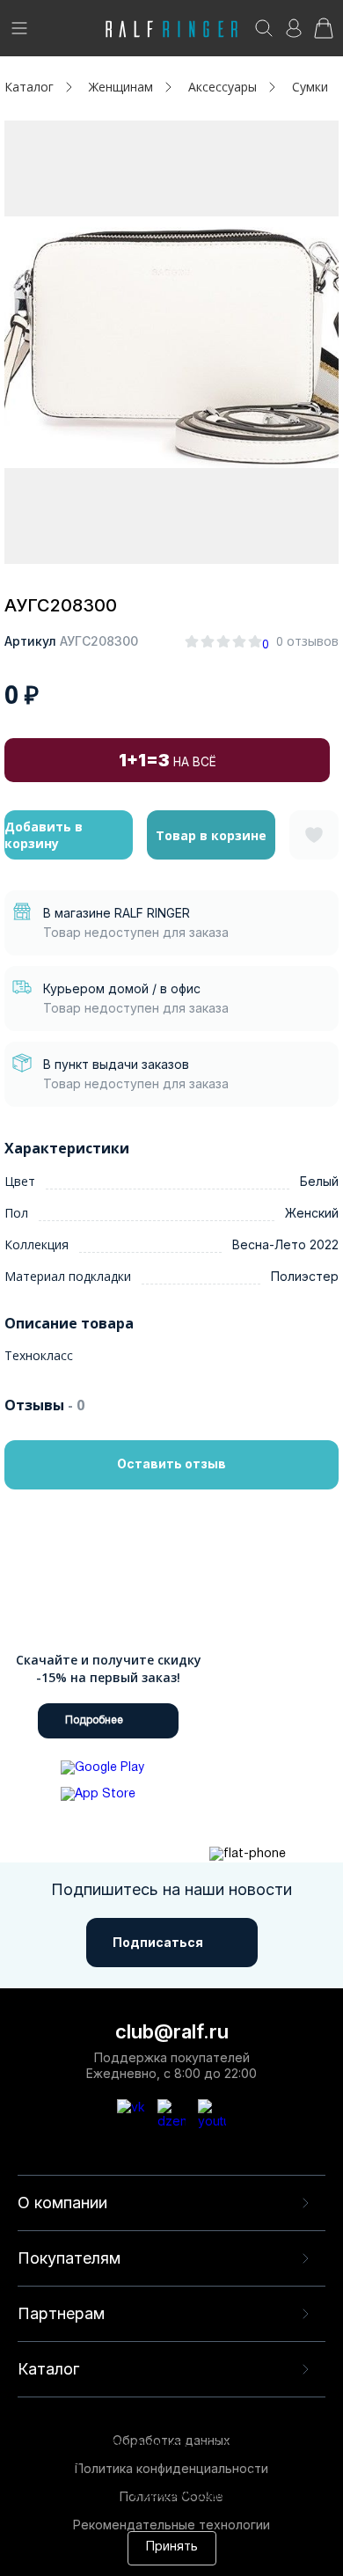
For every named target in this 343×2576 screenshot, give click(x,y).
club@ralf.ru (172, 2031)
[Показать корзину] (324, 34)
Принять (172, 2547)
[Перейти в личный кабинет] (294, 34)
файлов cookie (277, 2479)
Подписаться (158, 1942)
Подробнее (94, 1720)
